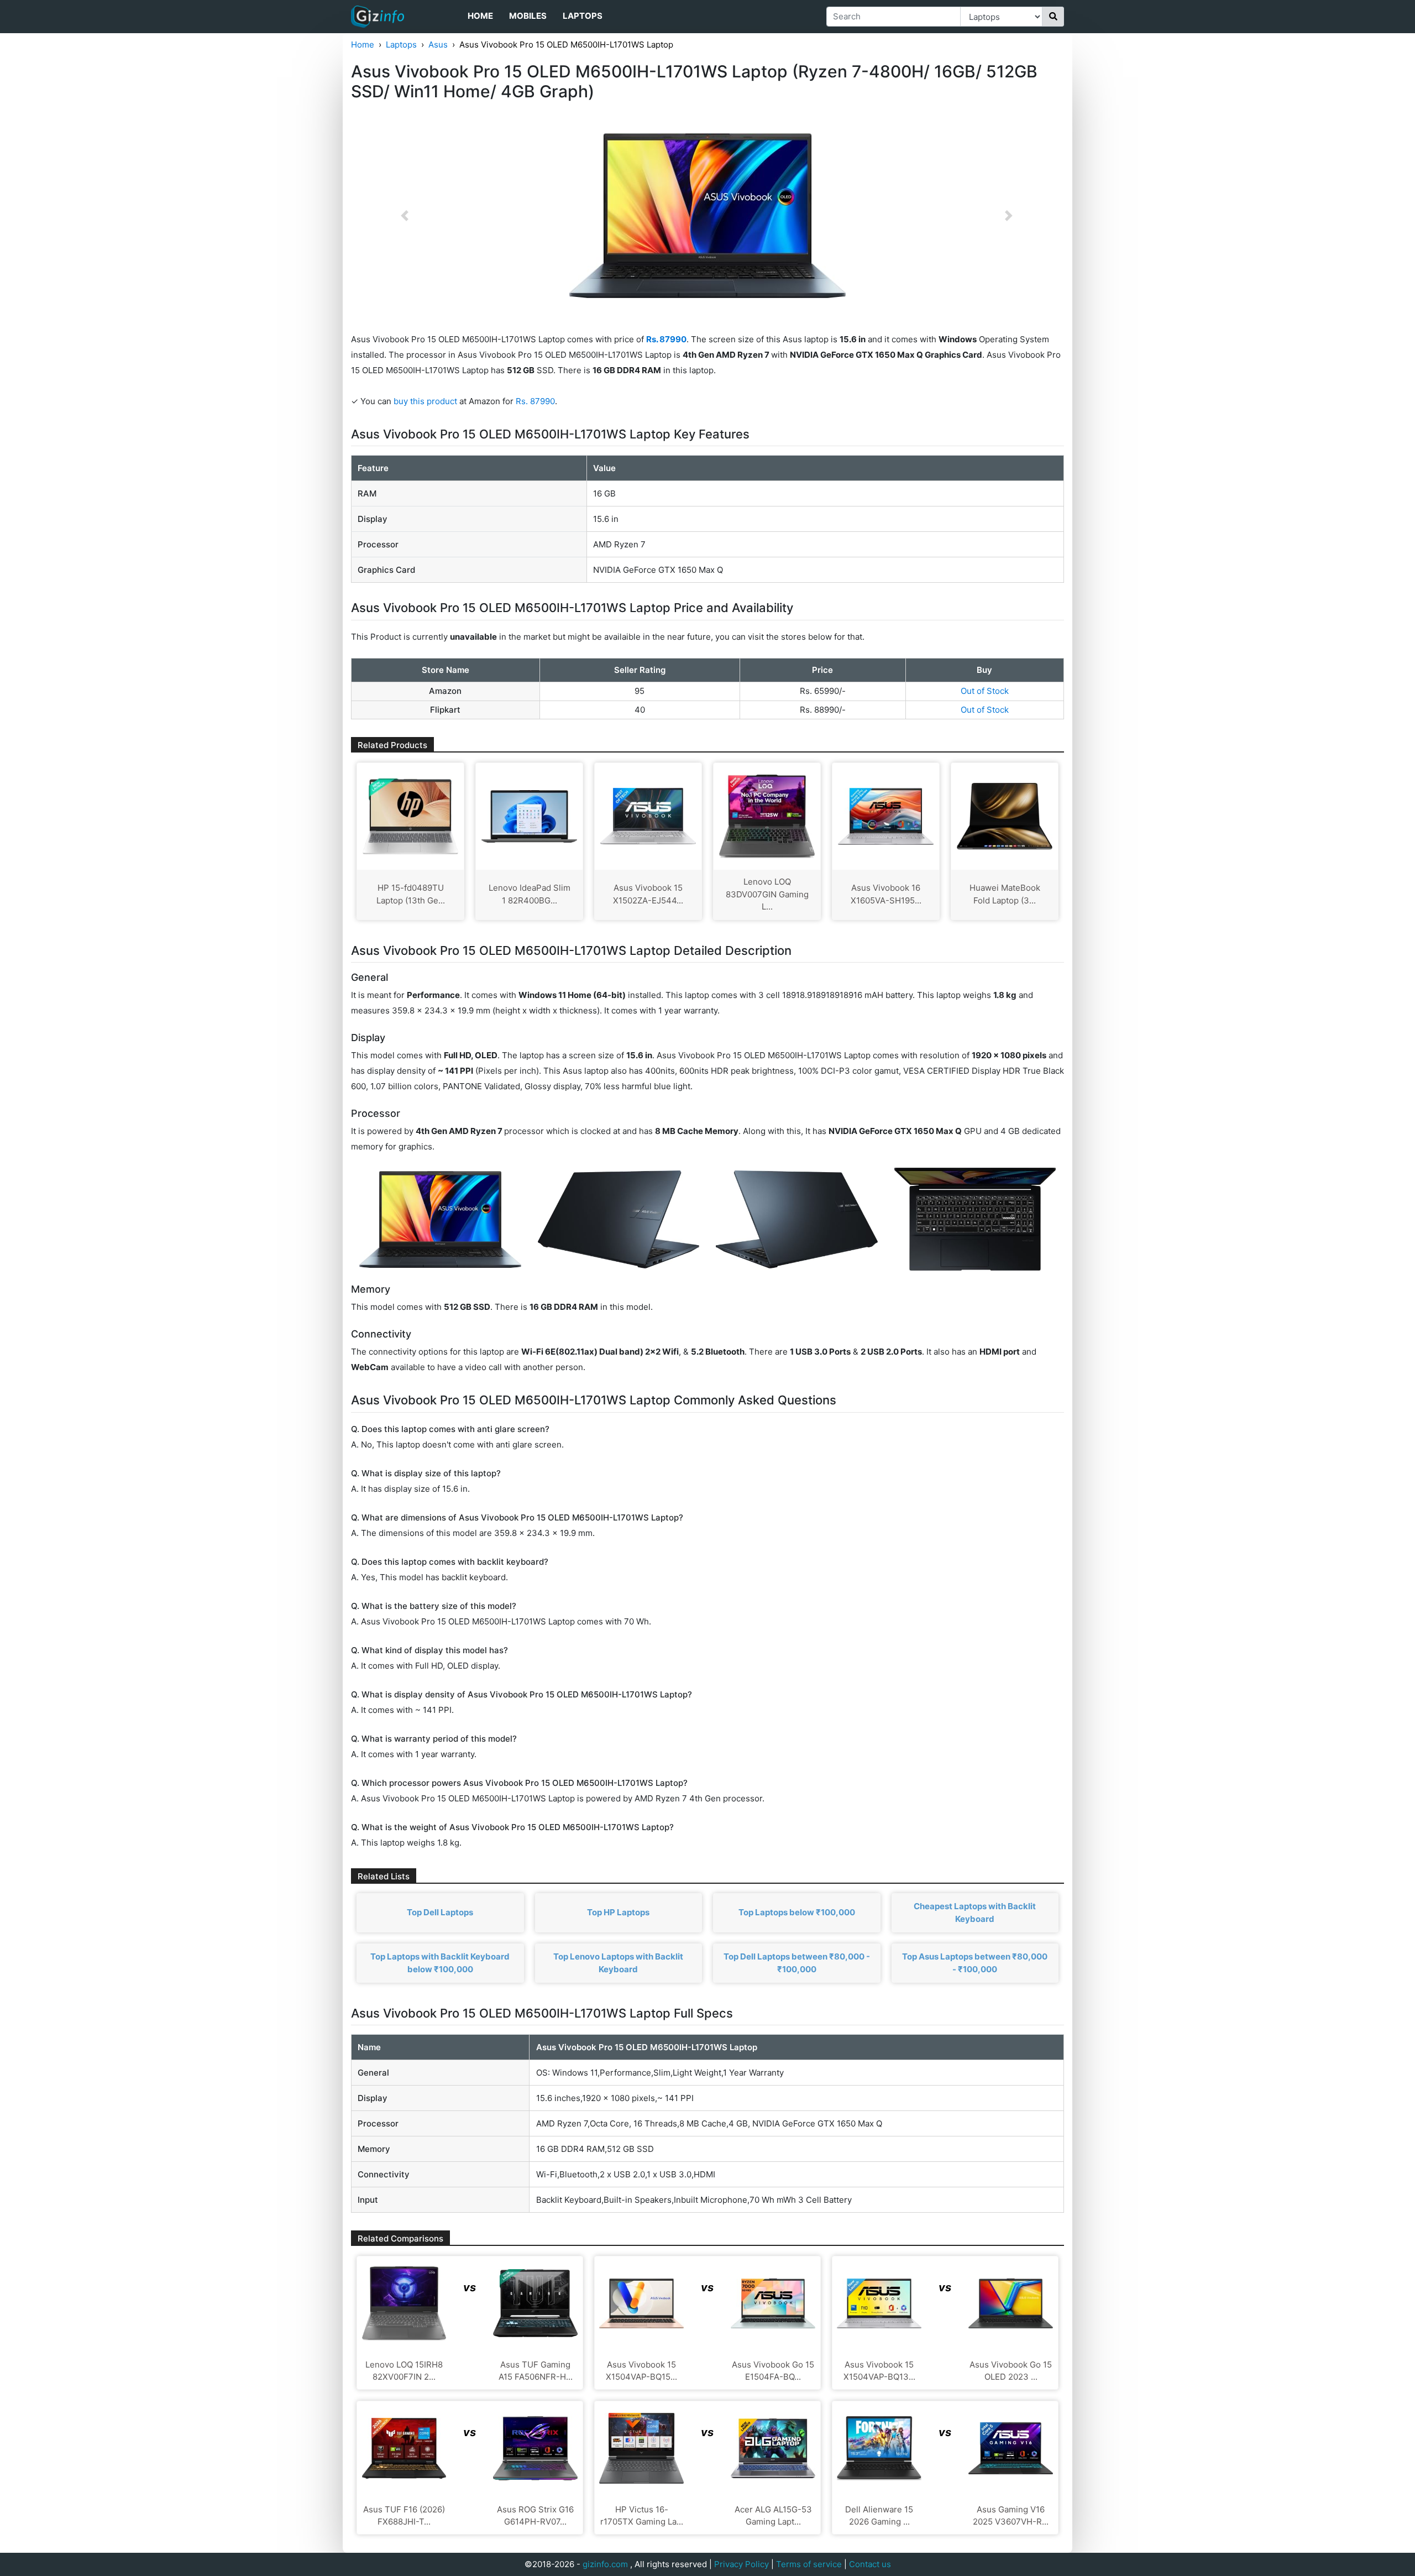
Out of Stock (985, 691)
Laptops (583, 16)
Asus (438, 45)
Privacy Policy (741, 2564)
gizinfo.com (605, 2564)
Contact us (870, 2564)
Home (480, 16)
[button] (405, 216)
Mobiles (528, 16)
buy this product (425, 401)
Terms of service (809, 2564)
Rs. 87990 (535, 401)
